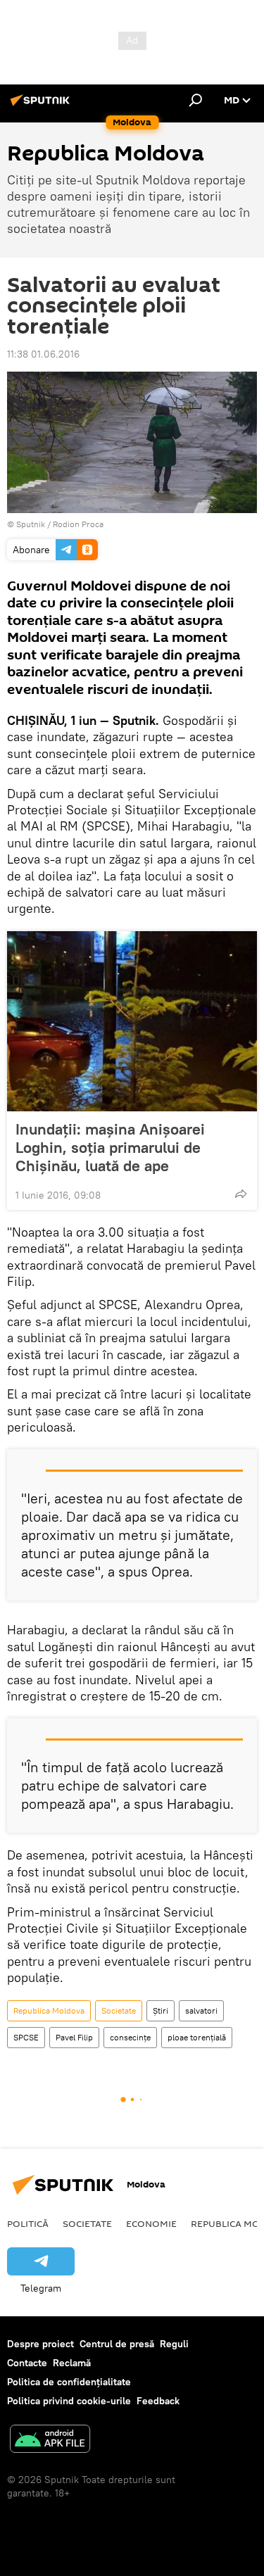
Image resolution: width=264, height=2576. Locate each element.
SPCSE (26, 2037)
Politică (28, 2223)
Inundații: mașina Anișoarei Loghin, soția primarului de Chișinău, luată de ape (110, 1147)
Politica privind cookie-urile (69, 2401)
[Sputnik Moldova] (42, 106)
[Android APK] (50, 2441)
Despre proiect (40, 2344)
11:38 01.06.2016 (43, 354)
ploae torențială (197, 2037)
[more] (241, 1194)
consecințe (130, 2037)
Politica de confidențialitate (69, 2382)
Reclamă (72, 2363)
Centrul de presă (117, 2344)
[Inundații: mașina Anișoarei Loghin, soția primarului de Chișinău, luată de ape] (132, 1021)
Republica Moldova (49, 2010)
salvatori (201, 2010)
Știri (161, 2010)
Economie (151, 2223)
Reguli (174, 2344)
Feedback (158, 2401)
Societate (119, 2010)
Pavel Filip (74, 2037)
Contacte (27, 2363)
